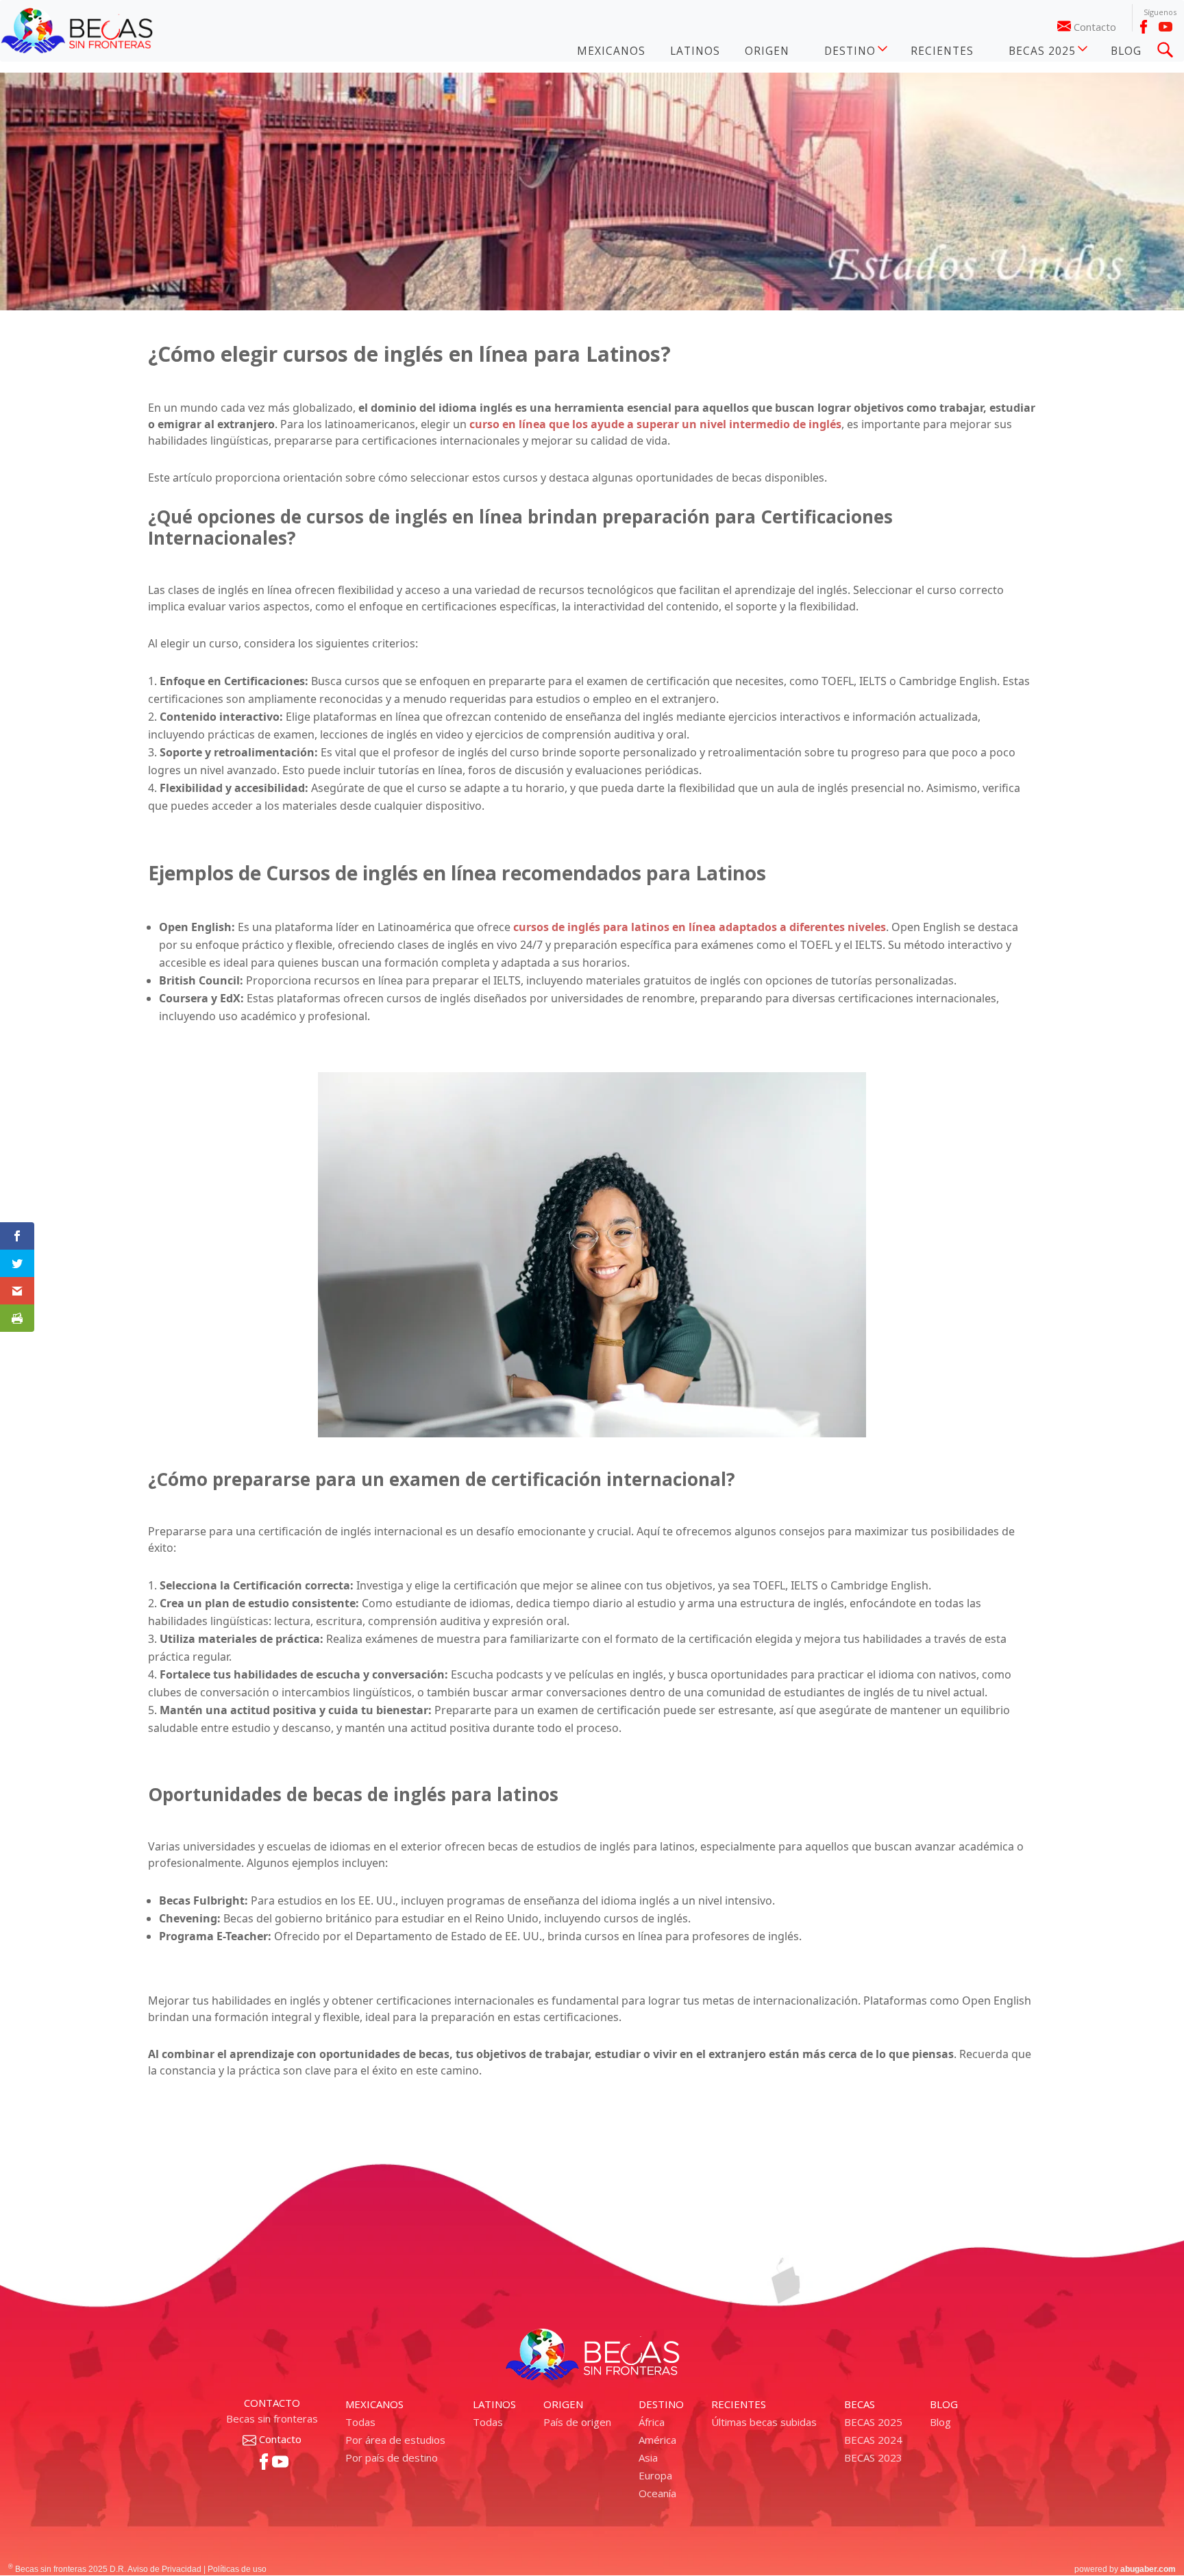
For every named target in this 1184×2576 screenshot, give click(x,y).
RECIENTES (942, 51)
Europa (655, 2475)
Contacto (1095, 27)
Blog (940, 2422)
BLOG (1126, 51)
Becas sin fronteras (272, 2418)
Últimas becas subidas (764, 2422)
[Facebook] (1144, 27)
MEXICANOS (611, 51)
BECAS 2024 (873, 2440)
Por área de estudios (395, 2440)
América (657, 2440)
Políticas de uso (237, 2569)
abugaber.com (1148, 2569)
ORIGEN (767, 51)
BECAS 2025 (873, 2422)
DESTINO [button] (850, 51)
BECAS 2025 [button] (1042, 51)
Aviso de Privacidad (164, 2569)
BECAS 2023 (873, 2457)
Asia (648, 2457)
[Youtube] (1165, 27)
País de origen (577, 2422)
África (652, 2422)
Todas (360, 2422)
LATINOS (695, 51)
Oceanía (657, 2493)
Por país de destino (392, 2457)
